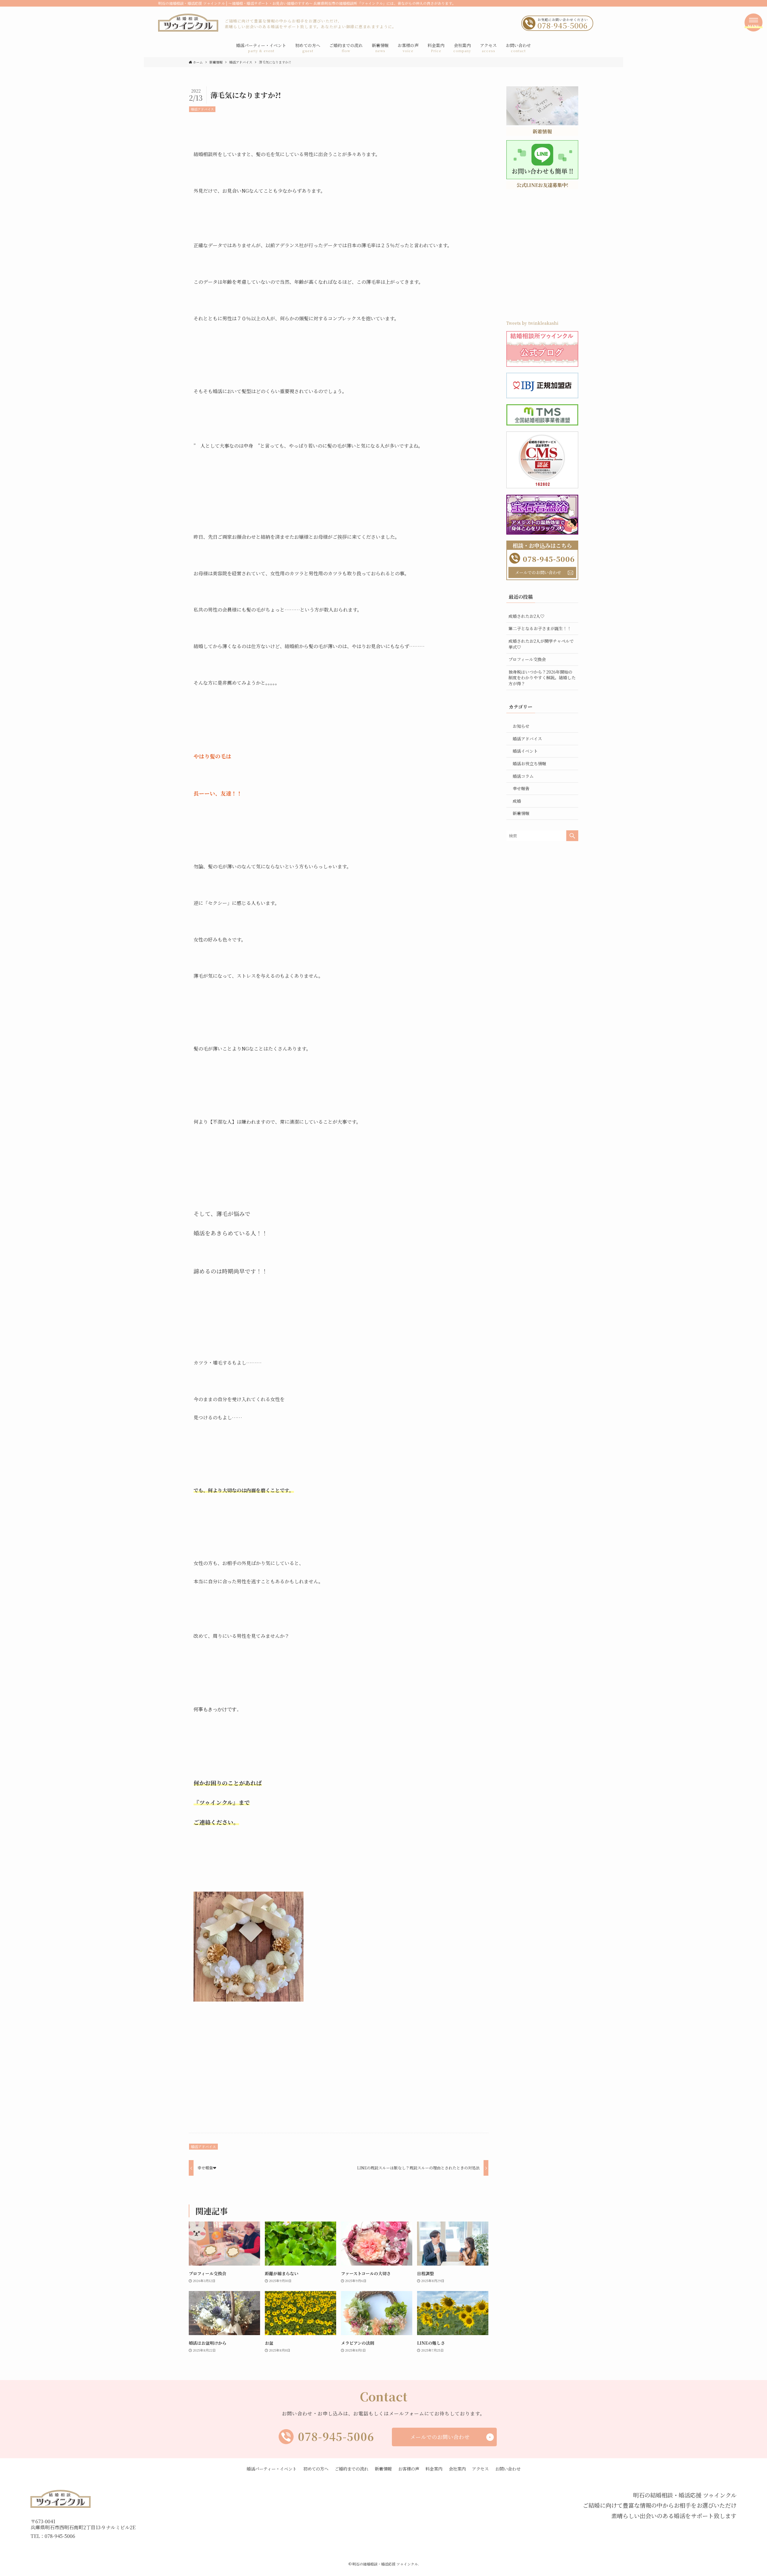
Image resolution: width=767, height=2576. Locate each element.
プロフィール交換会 (527, 659)
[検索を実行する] (572, 836)
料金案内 (434, 2469)
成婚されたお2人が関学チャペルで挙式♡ (541, 644)
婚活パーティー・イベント (272, 2469)
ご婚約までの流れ (351, 2469)
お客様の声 (409, 2469)
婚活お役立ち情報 (529, 763)
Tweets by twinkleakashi (532, 323)
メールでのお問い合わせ (538, 572)
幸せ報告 (521, 788)
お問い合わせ (508, 2469)
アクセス (480, 2469)
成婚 (517, 801)
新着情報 (521, 813)
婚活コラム (523, 776)
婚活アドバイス (202, 109)
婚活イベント (525, 751)
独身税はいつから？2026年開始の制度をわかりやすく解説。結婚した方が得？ (542, 678)
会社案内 (457, 2469)
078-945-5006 (336, 2436)
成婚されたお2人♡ (526, 616)
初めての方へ (316, 2469)
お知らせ (521, 726)
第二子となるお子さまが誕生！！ (540, 628)
